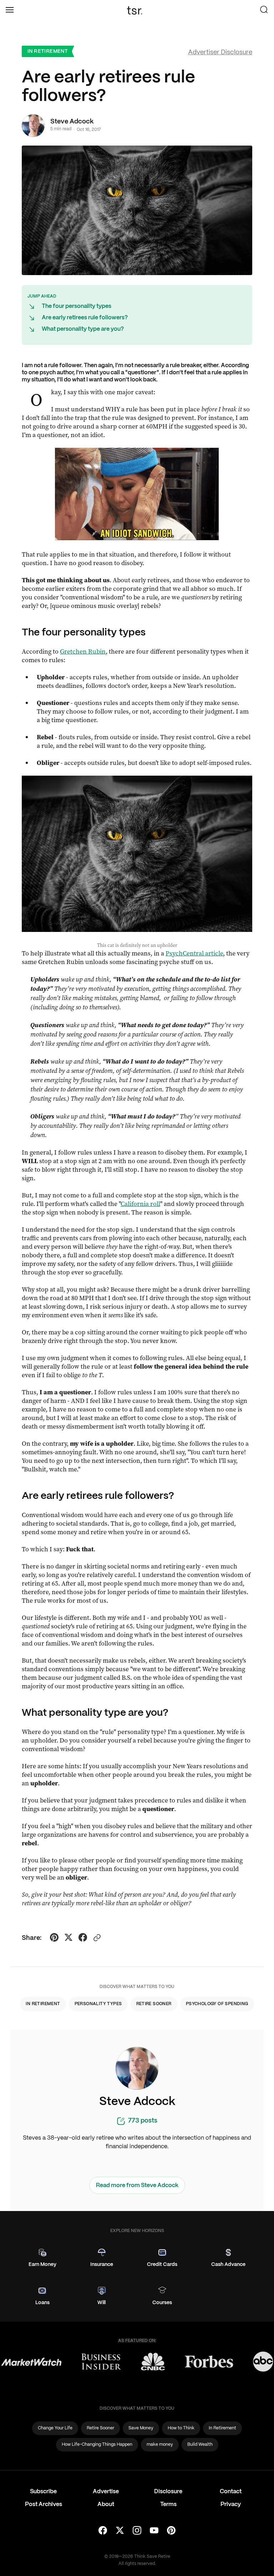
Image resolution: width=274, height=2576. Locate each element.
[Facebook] (103, 2531)
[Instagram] (137, 2531)
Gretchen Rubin (83, 651)
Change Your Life (55, 2428)
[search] (264, 10)
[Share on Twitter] (68, 1938)
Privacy (231, 2504)
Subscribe (43, 2492)
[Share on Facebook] (83, 1938)
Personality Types (98, 2004)
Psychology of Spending (217, 2004)
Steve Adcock (72, 122)
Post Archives (44, 2504)
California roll (140, 1204)
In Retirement (48, 51)
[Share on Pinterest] (54, 1938)
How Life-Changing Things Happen (97, 2445)
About (106, 2504)
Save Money (141, 2428)
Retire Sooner (154, 2004)
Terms (168, 2504)
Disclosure (168, 2492)
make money (160, 2445)
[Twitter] (120, 2531)
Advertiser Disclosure (220, 53)
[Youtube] (154, 2531)
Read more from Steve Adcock (137, 2185)
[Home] (137, 10)
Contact (231, 2492)
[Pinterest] (171, 2531)
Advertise (106, 2492)
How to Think (181, 2428)
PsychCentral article (194, 953)
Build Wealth (200, 2445)
